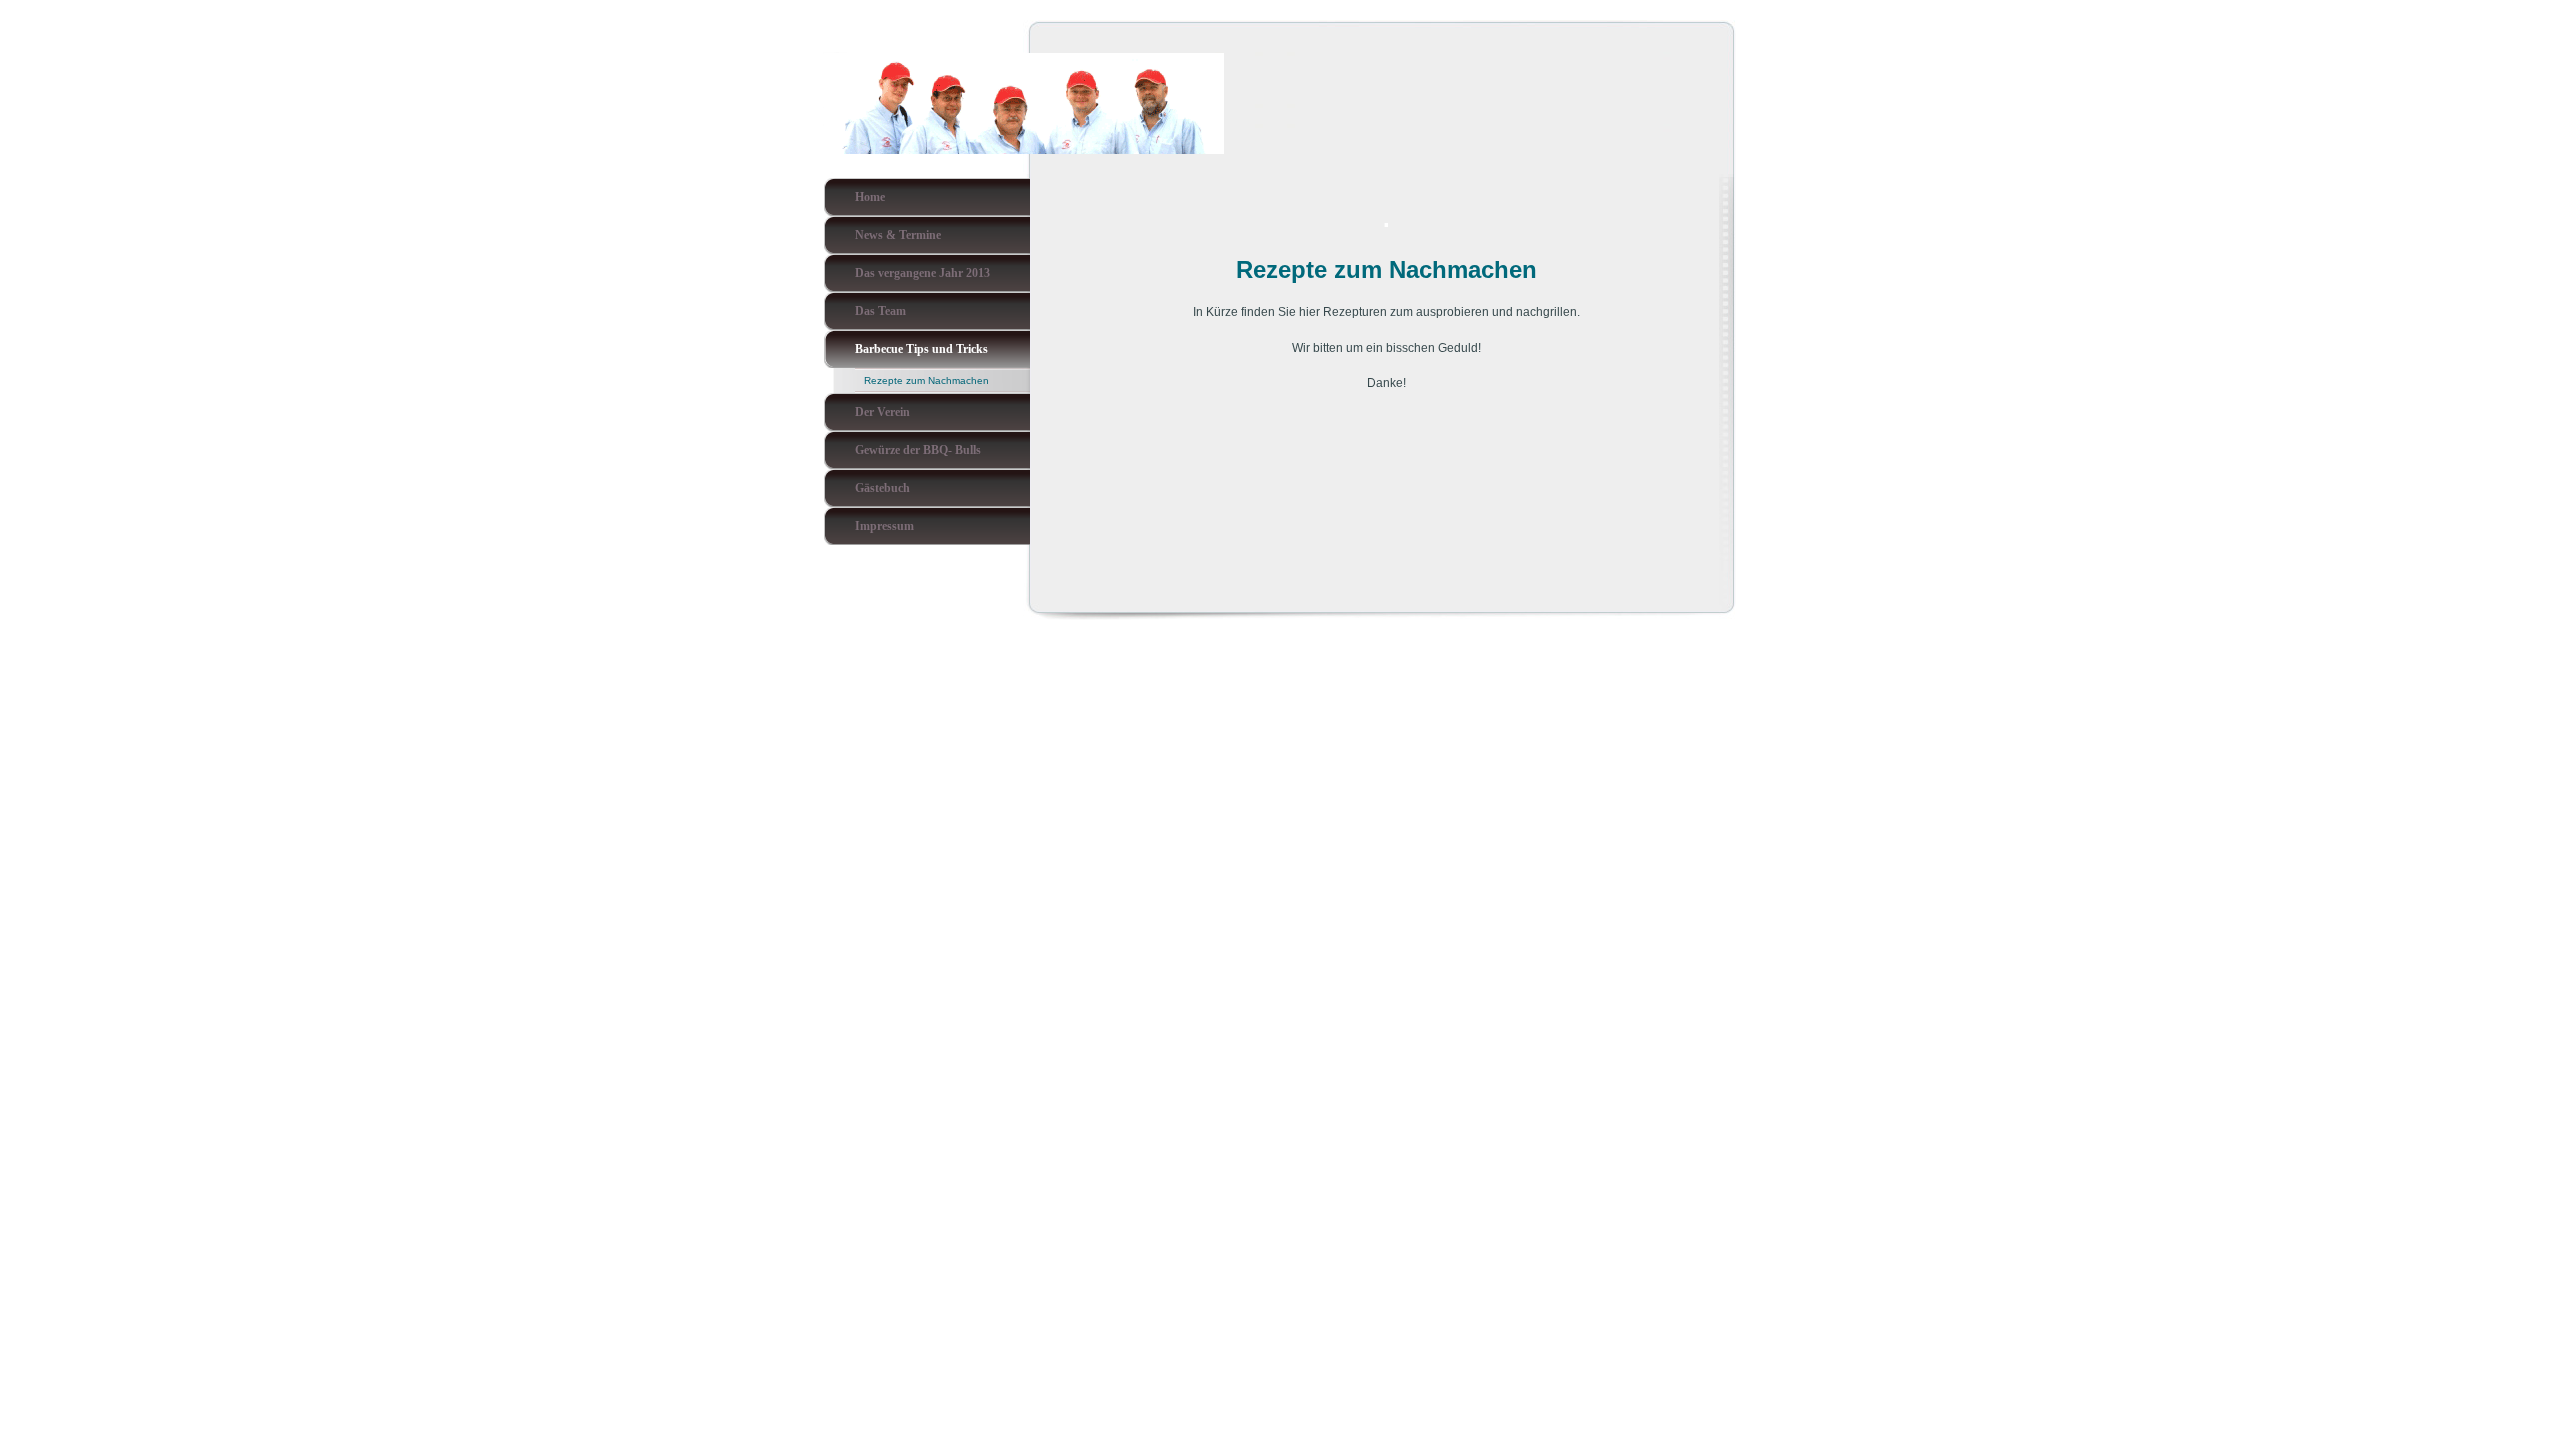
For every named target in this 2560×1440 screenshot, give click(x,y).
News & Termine (898, 235)
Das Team (880, 311)
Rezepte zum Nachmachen (926, 380)
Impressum (884, 526)
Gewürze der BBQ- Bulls (918, 450)
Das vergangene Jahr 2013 (922, 273)
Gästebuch (882, 488)
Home (870, 197)
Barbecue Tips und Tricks (921, 349)
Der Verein (882, 412)
